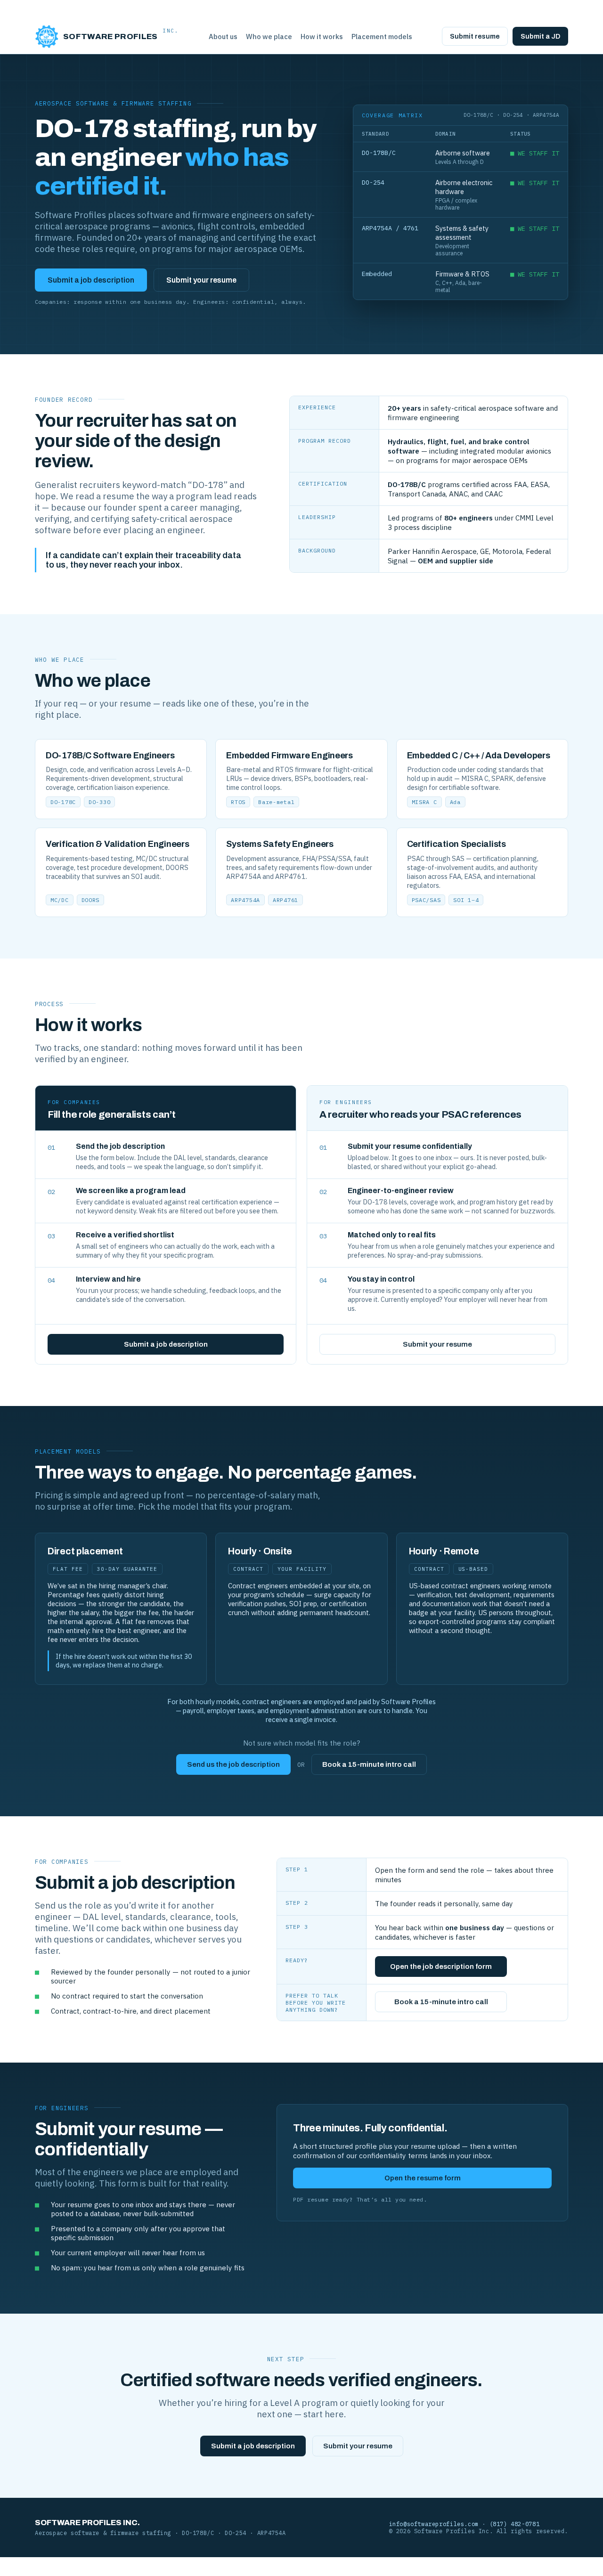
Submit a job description (91, 280)
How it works (322, 37)
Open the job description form (441, 1967)
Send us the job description (233, 1764)
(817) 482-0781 (515, 2524)
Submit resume (475, 36)
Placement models (382, 37)
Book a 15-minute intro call (369, 1764)
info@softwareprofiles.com (434, 2524)
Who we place (269, 37)
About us (223, 37)
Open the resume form (423, 2178)
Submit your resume (201, 280)
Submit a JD (540, 36)
